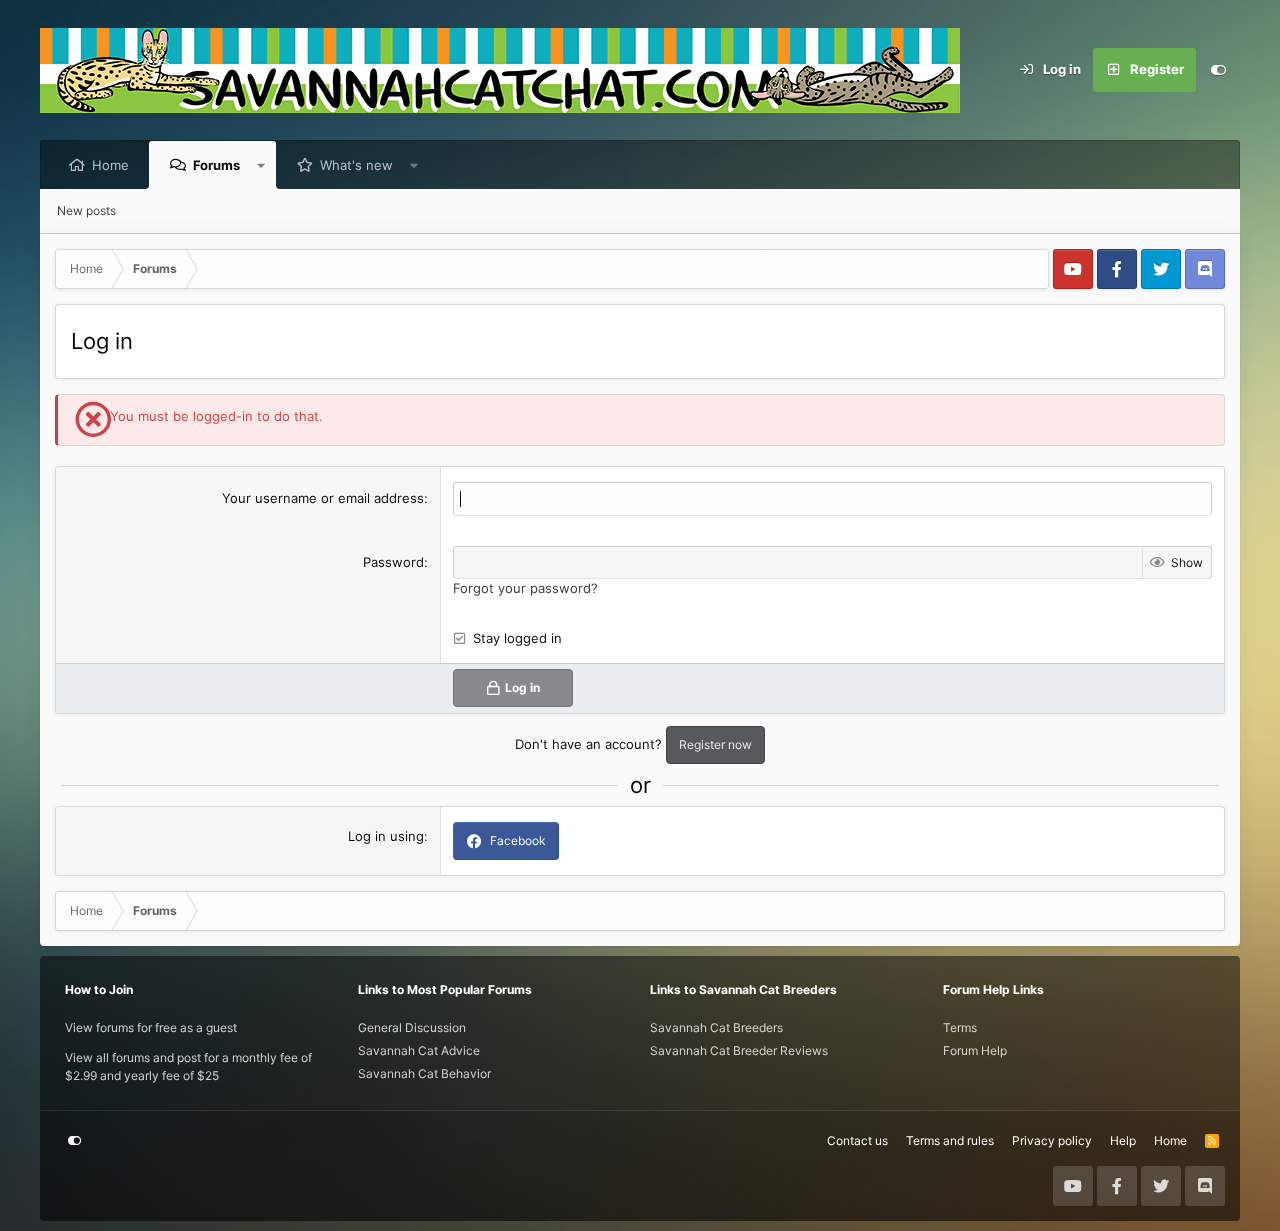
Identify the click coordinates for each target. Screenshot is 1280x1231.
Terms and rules (950, 1140)
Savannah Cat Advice (419, 1050)
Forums (216, 165)
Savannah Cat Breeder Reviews (739, 1050)
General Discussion (412, 1027)
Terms (960, 1027)
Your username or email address (323, 498)
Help (1123, 1140)
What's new (356, 165)
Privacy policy (1052, 1140)
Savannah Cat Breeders (716, 1027)
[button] (261, 165)
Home (110, 165)
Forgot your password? (525, 588)
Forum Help (975, 1050)
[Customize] (1218, 70)
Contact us (857, 1140)
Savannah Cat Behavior (424, 1073)
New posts (86, 210)
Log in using (386, 836)
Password (393, 562)
